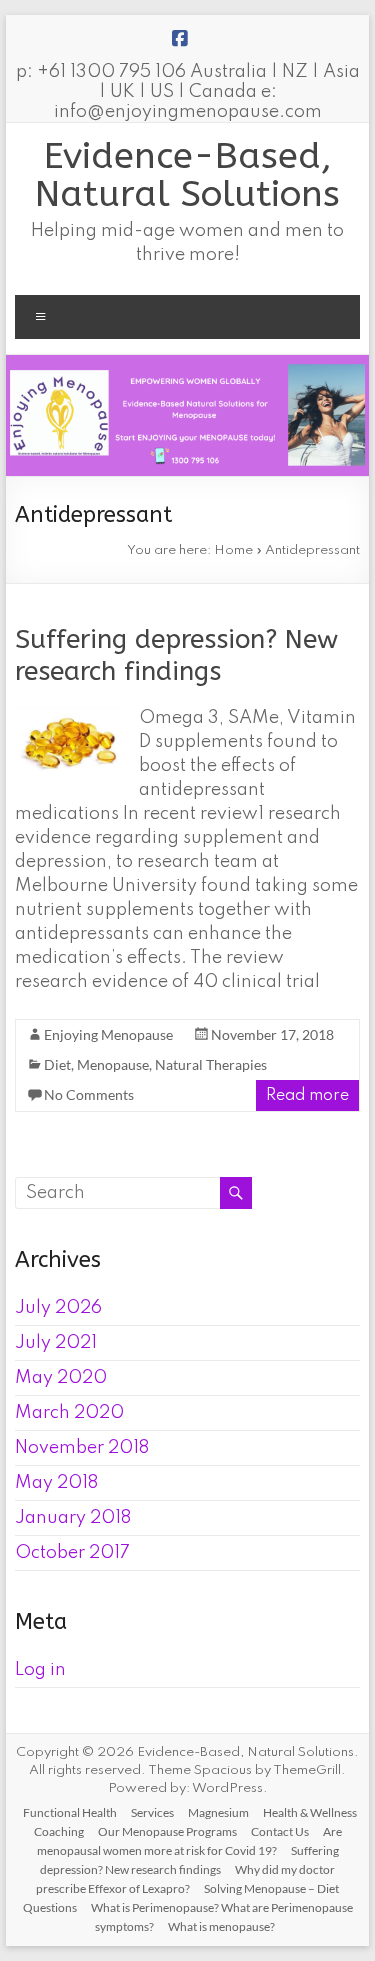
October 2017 (72, 1553)
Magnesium (218, 1812)
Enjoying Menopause (108, 1034)
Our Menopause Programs (167, 1831)
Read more (307, 1096)
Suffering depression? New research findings (176, 655)
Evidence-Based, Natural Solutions (187, 175)
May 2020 (61, 1378)
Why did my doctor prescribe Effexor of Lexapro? (185, 1879)
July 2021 (56, 1343)
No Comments (89, 1094)
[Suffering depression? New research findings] (70, 716)
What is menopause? (221, 1926)
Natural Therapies (211, 1064)
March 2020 (69, 1413)
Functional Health (70, 1812)
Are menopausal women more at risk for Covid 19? (189, 1841)
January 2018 (73, 1518)
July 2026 (58, 1308)
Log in (40, 1670)
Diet (57, 1064)
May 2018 (56, 1483)
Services (152, 1812)
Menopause (113, 1064)
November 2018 (82, 1448)
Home (233, 550)
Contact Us (280, 1831)
